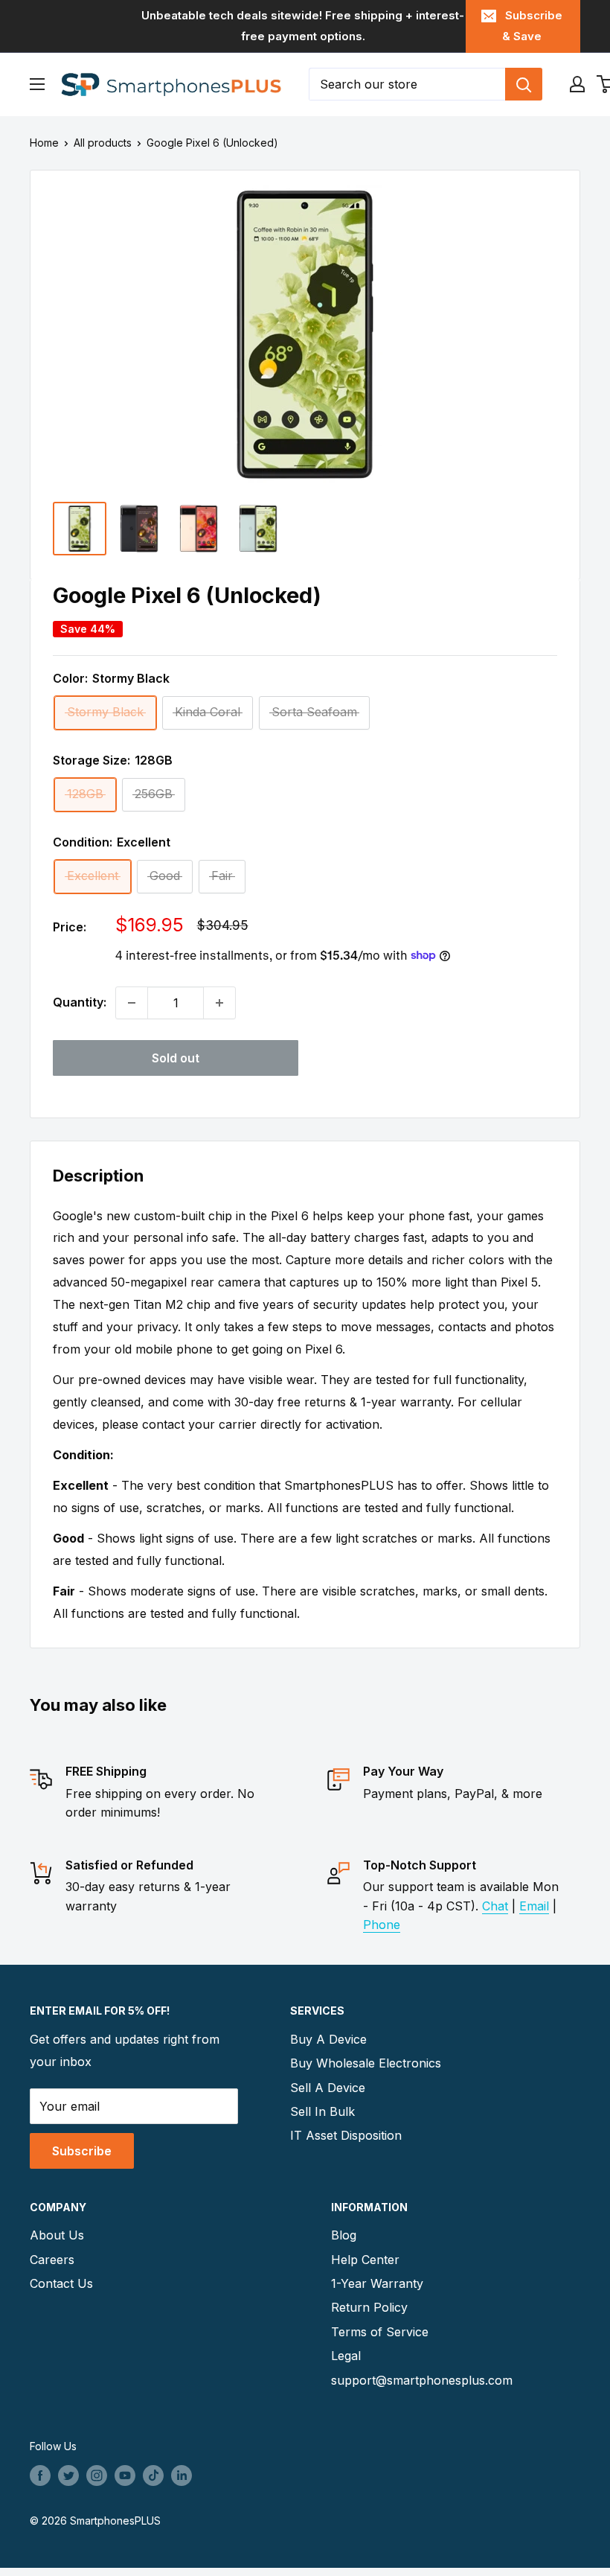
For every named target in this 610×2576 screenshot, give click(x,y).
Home (44, 143)
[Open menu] (37, 84)
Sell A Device (328, 2088)
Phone (382, 1925)
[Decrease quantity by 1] (132, 1003)
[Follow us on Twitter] (68, 2475)
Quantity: (80, 1002)
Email (534, 1906)
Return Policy (369, 2307)
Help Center (365, 2260)
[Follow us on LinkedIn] (182, 2475)
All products (103, 143)
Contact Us (61, 2283)
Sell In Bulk (322, 2111)
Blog (344, 2235)
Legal (346, 2356)
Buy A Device (328, 2039)
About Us (57, 2235)
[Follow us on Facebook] (40, 2475)
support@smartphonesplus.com (422, 2380)
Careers (52, 2260)
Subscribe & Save (532, 26)
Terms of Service (380, 2332)
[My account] (577, 84)
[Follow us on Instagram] (97, 2475)
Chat (495, 1906)
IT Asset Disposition (346, 2135)
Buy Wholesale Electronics (366, 2063)
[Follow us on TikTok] (153, 2475)
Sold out (176, 1058)
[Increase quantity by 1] (219, 1003)
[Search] (524, 84)
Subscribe (82, 2151)
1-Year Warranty (377, 2283)
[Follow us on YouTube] (125, 2475)
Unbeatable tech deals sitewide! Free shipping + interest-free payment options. (303, 26)
